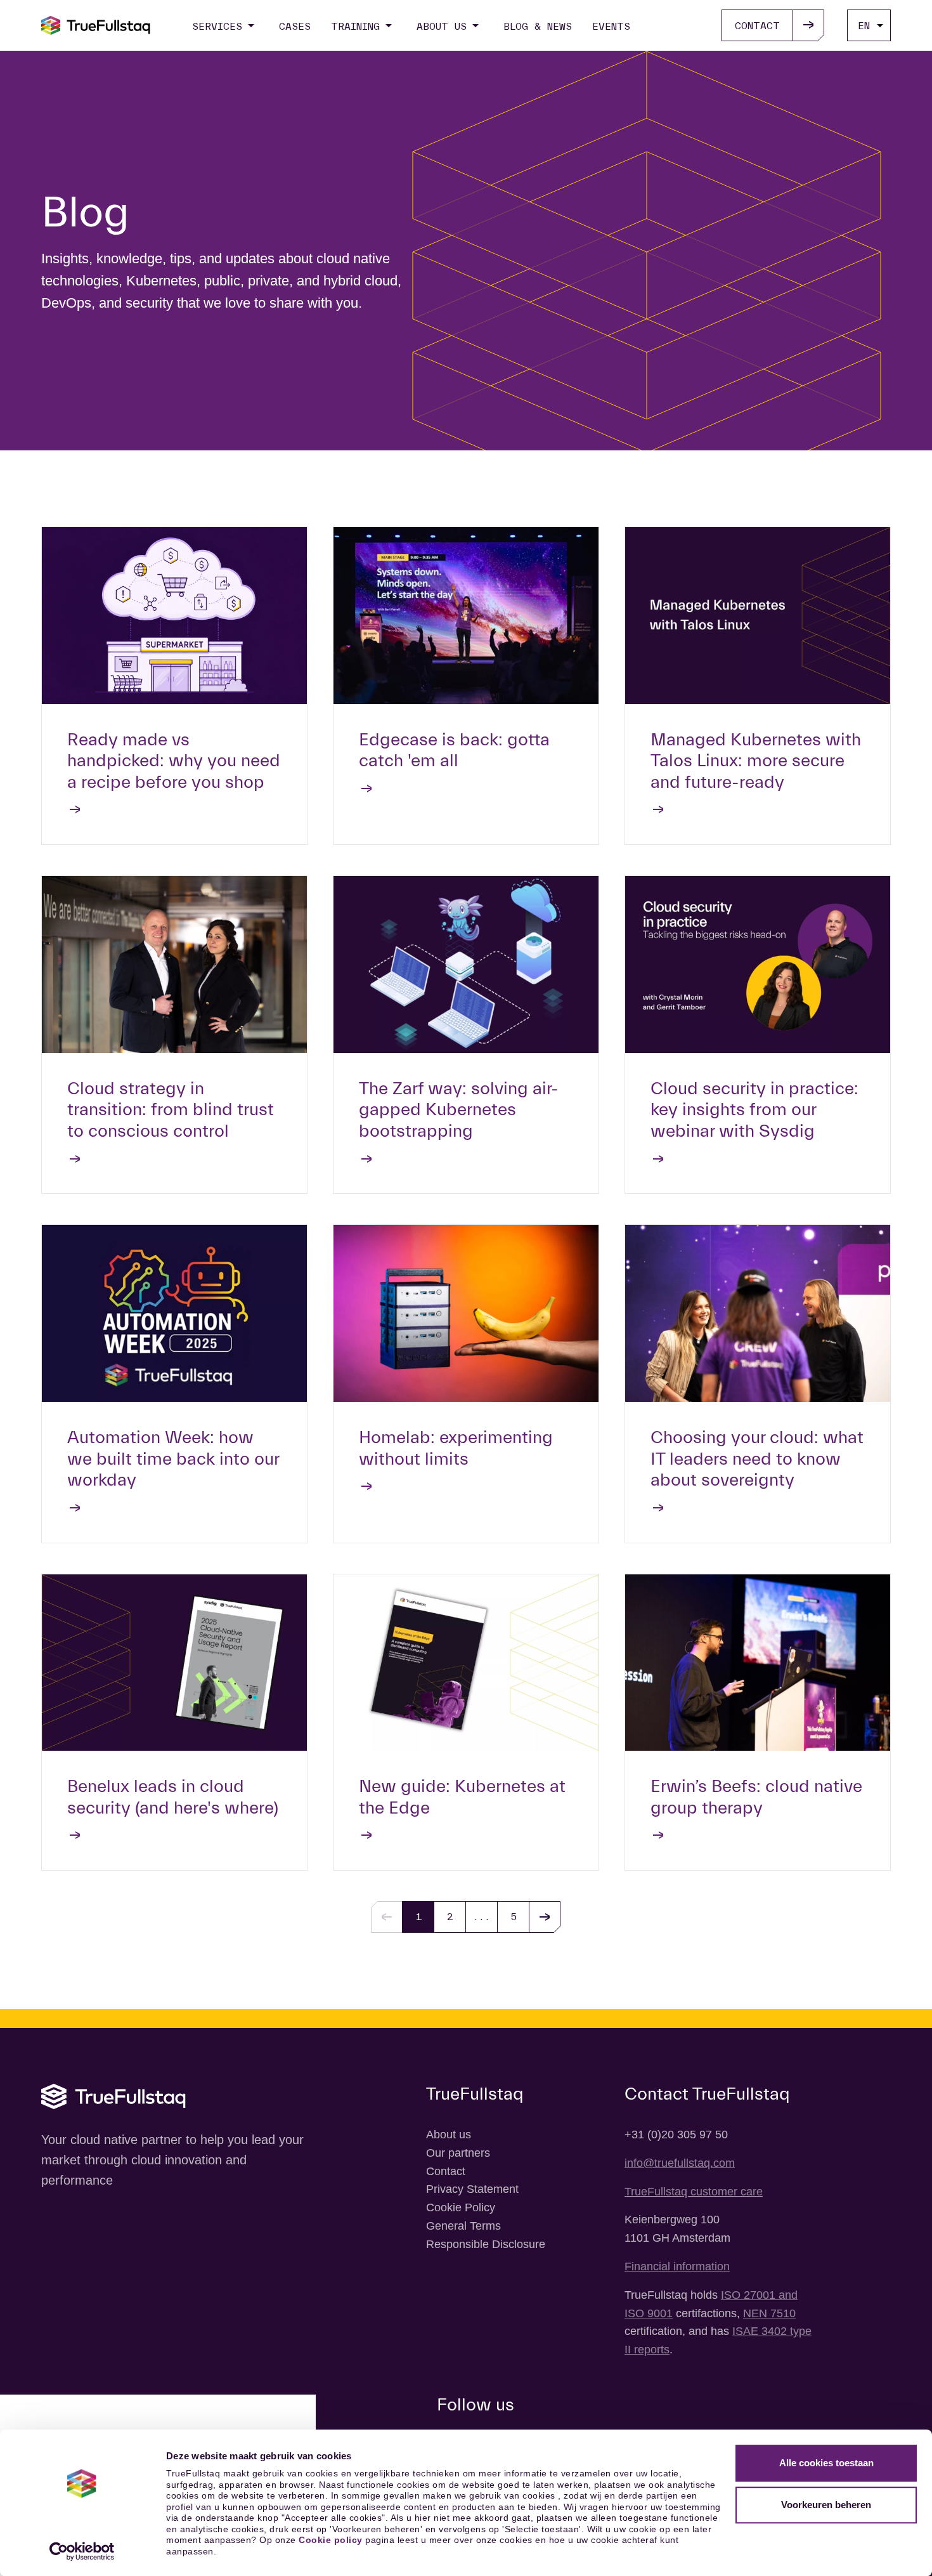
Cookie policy (331, 2540)
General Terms (463, 2226)
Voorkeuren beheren (826, 2505)
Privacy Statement (472, 2189)
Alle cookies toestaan (826, 2463)
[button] (545, 1917)
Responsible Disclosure (486, 2244)
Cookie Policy (461, 2207)
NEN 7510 (769, 2313)
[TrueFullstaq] (96, 25)
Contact (446, 2171)
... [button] (482, 1917)
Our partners (458, 2153)
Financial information (677, 2266)
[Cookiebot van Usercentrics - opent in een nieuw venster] (82, 2551)
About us (449, 2135)
